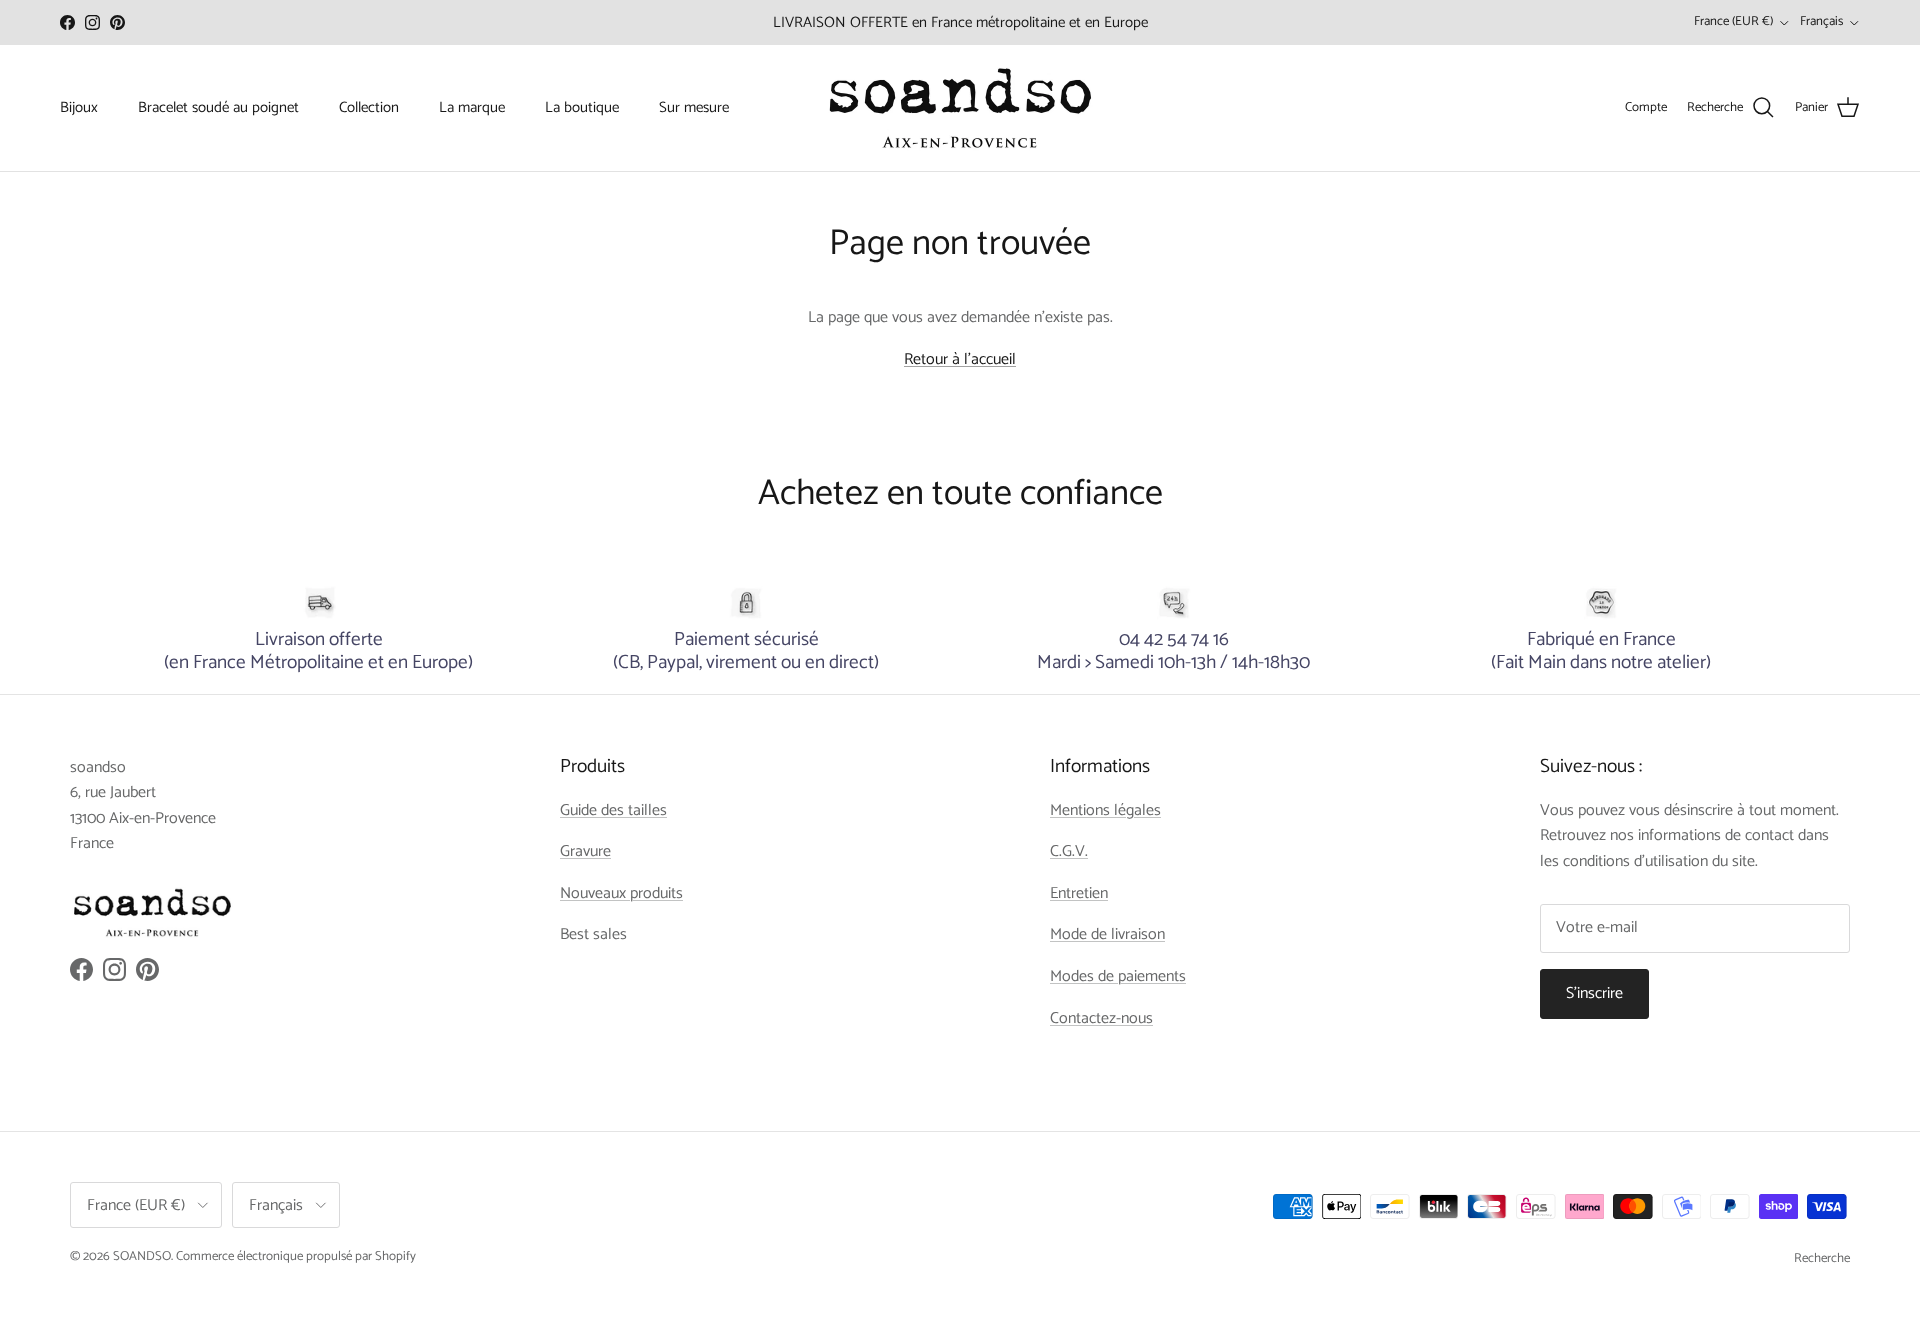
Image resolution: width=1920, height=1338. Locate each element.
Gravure (585, 851)
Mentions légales (1105, 810)
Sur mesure (694, 107)
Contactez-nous (1101, 1018)
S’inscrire (1594, 993)
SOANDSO (142, 1256)
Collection (369, 107)
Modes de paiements (1118, 976)
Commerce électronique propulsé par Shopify (296, 1256)
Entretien (1079, 893)
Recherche (1822, 1258)
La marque (472, 107)
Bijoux (79, 107)
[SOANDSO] (960, 108)
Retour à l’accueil (960, 359)
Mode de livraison (1107, 934)
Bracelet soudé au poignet (218, 107)
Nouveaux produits (621, 893)
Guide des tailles (613, 810)
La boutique (582, 107)
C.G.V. (1069, 851)
